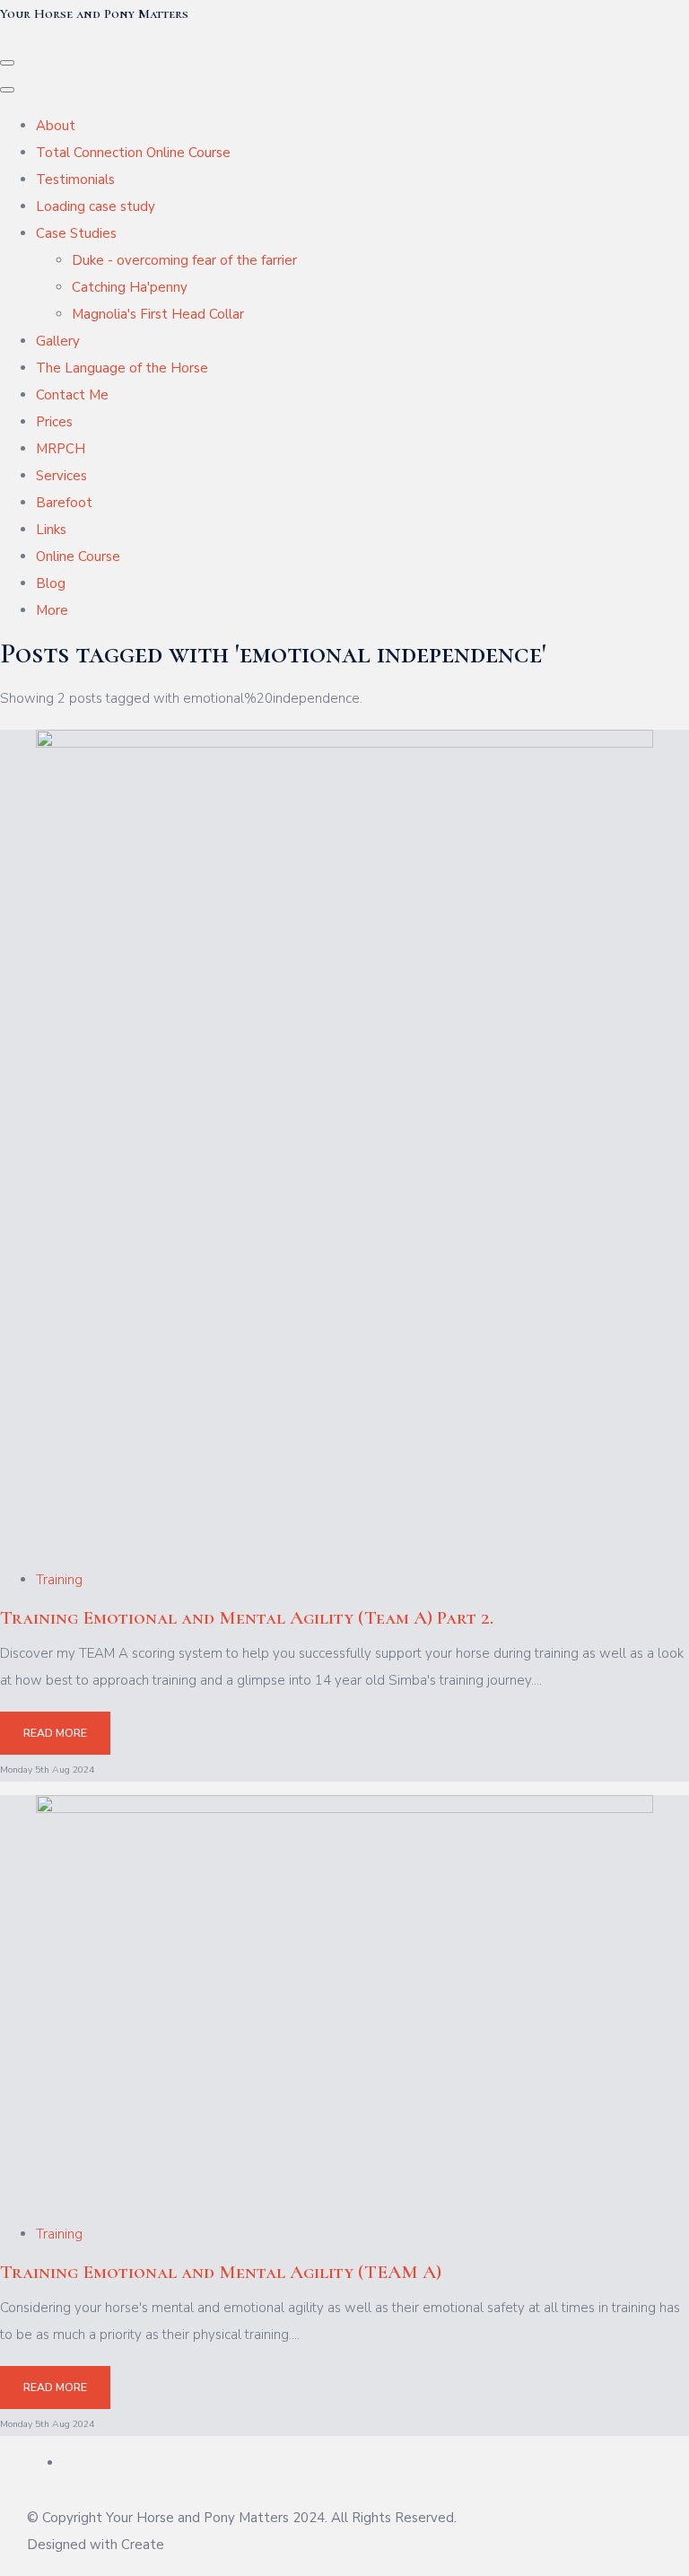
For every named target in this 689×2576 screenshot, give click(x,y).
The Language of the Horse (122, 368)
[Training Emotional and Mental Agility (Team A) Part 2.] (344, 743)
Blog (51, 583)
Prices (54, 422)
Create (143, 2545)
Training (59, 1580)
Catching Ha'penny (130, 287)
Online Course (78, 556)
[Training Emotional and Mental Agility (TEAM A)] (344, 1809)
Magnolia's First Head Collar (158, 314)
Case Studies (76, 233)
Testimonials (75, 180)
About (56, 126)
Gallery (58, 341)
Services (61, 476)
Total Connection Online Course (133, 153)
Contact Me (72, 395)
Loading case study (96, 206)
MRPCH (61, 449)
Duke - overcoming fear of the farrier (184, 260)
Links (51, 530)
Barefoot (64, 503)
